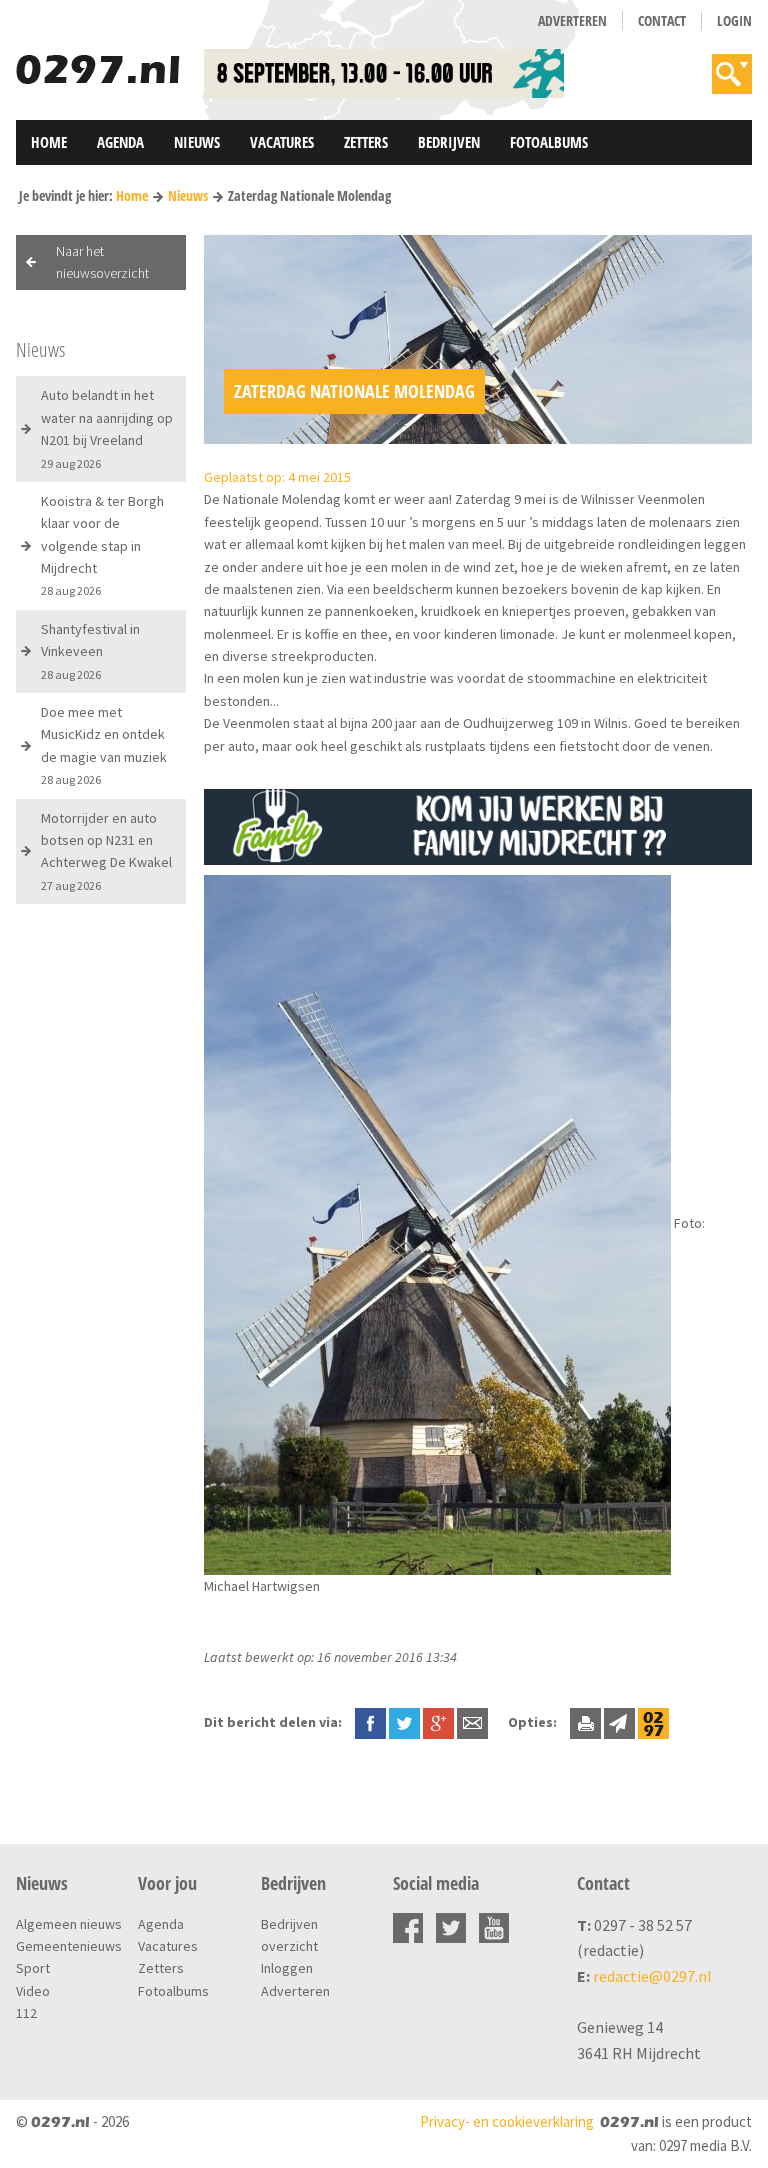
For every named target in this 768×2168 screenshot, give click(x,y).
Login (734, 20)
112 (26, 2013)
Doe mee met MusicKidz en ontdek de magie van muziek (104, 745)
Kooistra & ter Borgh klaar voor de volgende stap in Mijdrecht (102, 545)
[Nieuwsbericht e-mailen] (472, 1722)
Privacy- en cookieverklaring (507, 2121)
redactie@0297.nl (652, 1976)
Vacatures (282, 142)
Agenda (120, 142)
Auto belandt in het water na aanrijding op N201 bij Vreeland (107, 428)
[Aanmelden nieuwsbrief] (619, 1722)
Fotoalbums (549, 142)
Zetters (366, 142)
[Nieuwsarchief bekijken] (653, 1722)
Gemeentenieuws (69, 1946)
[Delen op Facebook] (370, 1722)
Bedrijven (449, 142)
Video (33, 1991)
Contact (662, 20)
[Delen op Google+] (438, 1722)
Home (49, 142)
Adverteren (572, 20)
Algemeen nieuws (69, 1924)
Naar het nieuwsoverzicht (102, 262)
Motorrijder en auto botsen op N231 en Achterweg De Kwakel (106, 851)
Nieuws (197, 142)
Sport (33, 1968)
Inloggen (287, 1968)
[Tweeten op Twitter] (404, 1722)
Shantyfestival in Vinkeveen (90, 651)
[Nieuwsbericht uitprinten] (585, 1722)
